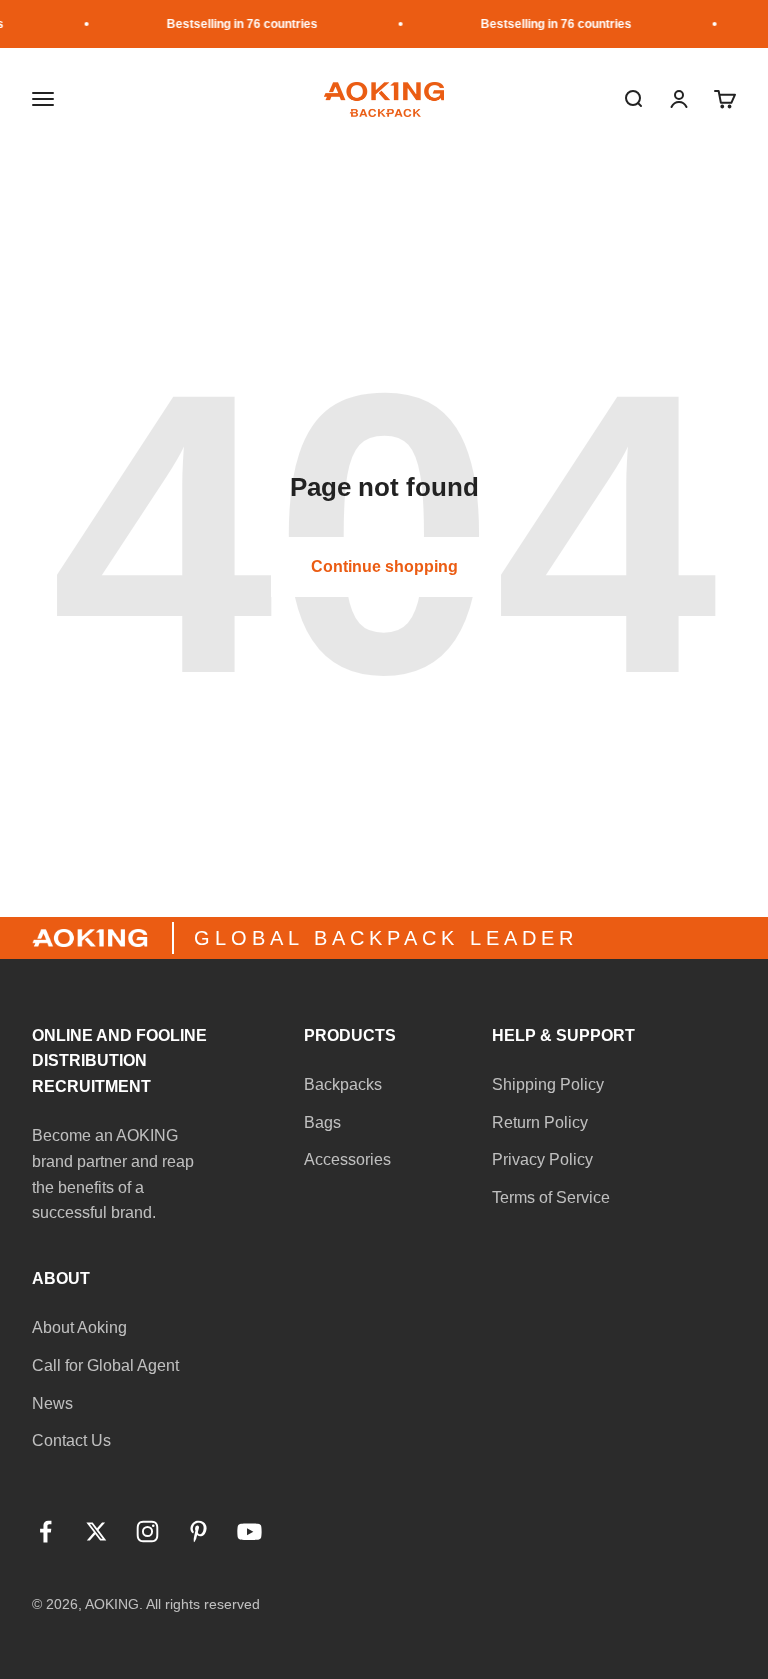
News (52, 1403)
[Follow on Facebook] (45, 1531)
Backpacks (343, 1084)
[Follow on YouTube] (249, 1531)
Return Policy (540, 1122)
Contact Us (71, 1440)
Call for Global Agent (105, 1365)
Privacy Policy (542, 1159)
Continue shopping (384, 566)
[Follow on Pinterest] (198, 1531)
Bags (322, 1122)
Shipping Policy (548, 1084)
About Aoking (79, 1327)
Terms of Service (551, 1197)
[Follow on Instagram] (147, 1531)
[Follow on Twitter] (96, 1531)
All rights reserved (203, 1604)
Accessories (347, 1159)
